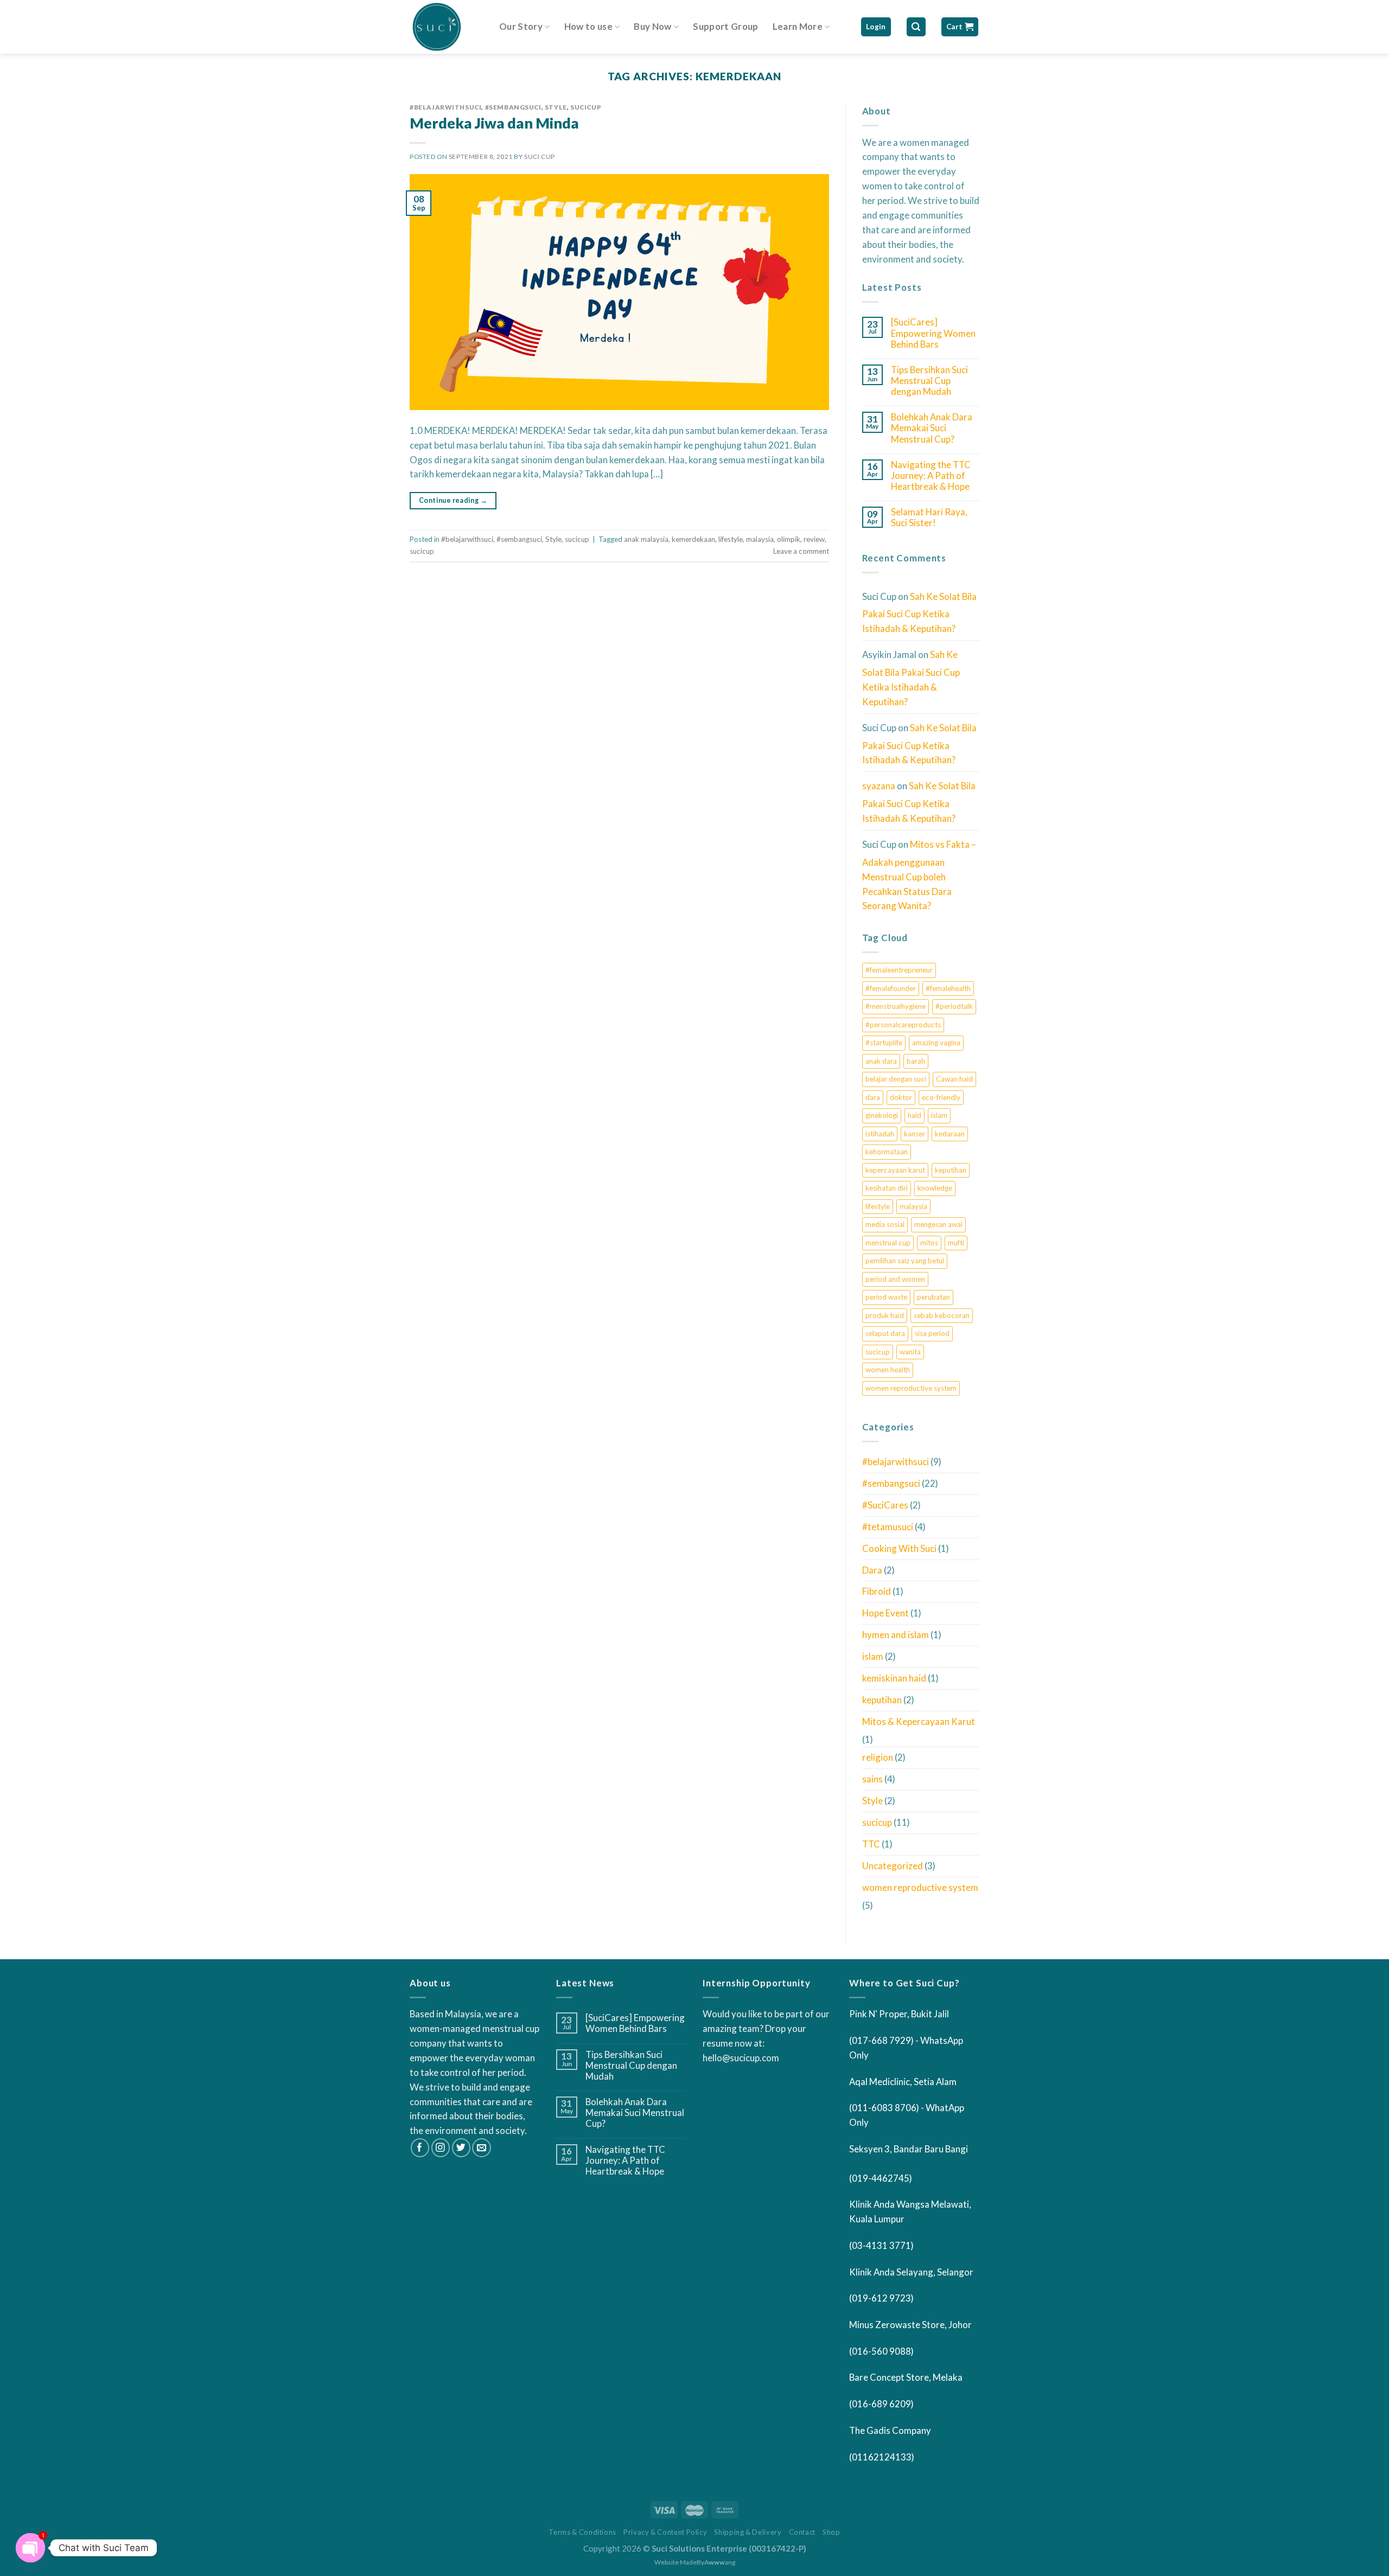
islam (939, 1115)
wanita (910, 1352)
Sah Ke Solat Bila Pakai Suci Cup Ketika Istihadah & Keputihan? (919, 613)
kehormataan (887, 1152)
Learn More (798, 26)
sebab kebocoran (942, 1315)
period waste (886, 1297)
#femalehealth (948, 988)
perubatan (934, 1297)
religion (878, 1757)
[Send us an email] (482, 2148)
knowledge (935, 1188)
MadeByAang (708, 2562)
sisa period (932, 1333)
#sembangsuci (513, 107)
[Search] (916, 27)
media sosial (885, 1224)
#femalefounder (891, 988)
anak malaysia (646, 539)
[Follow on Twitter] (461, 2148)
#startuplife (884, 1043)
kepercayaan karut (895, 1170)
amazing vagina (936, 1043)
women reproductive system (911, 1388)
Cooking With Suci (899, 1548)
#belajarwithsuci (445, 107)
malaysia (760, 539)
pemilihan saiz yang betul (905, 1261)
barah (916, 1061)
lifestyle (731, 539)
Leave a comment (801, 551)
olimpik (789, 539)
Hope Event (885, 1613)
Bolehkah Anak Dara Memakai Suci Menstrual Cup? (932, 428)
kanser (915, 1134)
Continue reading (453, 500)
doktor (901, 1097)
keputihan (951, 1170)
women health (888, 1370)
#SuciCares (885, 1505)
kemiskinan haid (894, 1678)
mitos (929, 1243)
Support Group (725, 26)
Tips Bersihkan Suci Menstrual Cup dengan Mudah (929, 381)
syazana (879, 786)
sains (872, 1779)
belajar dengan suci (896, 1079)
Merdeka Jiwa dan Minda (494, 123)
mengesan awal (938, 1224)
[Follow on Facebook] (420, 2148)
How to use (588, 26)
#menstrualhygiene (896, 1006)
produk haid (885, 1315)
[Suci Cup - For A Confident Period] (446, 27)
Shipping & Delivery (748, 2532)
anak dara (881, 1061)
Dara (872, 1570)
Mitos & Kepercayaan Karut (919, 1721)
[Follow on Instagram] (441, 2148)
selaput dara (885, 1333)
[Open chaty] (30, 2548)
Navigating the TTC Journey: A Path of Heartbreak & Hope (931, 476)
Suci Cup (540, 156)
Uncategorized (893, 1866)
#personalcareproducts (903, 1025)
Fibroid (877, 1591)
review (814, 539)
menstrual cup (888, 1243)
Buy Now (652, 26)
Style (556, 107)
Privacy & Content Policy (665, 2532)
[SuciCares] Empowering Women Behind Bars (933, 333)
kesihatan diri (887, 1188)
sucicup (586, 107)
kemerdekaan (693, 539)
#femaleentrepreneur (899, 970)
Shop (832, 2532)
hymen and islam (896, 1635)
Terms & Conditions (582, 2532)
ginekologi (882, 1115)
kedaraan (950, 1134)
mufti (956, 1243)
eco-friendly (941, 1097)
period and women (895, 1279)
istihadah (880, 1134)
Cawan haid (954, 1079)
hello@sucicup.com (741, 2058)
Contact (802, 2532)
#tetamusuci (888, 1527)
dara (873, 1097)
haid (915, 1115)
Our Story (521, 26)
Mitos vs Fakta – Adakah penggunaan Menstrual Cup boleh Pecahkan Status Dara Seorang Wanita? (919, 875)
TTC (871, 1844)
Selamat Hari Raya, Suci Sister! (929, 517)
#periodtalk (954, 1006)
